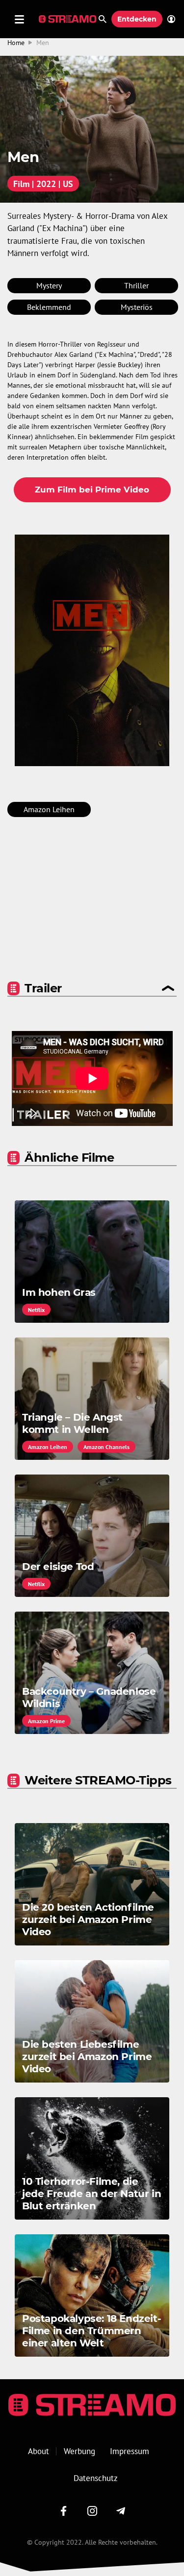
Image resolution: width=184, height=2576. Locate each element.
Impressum (130, 2451)
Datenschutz (96, 2478)
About (39, 2451)
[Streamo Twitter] (92, 2511)
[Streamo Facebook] (64, 2511)
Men (43, 43)
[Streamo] (69, 19)
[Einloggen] (169, 19)
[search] (103, 19)
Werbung (79, 2451)
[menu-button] (19, 19)
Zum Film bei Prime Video (92, 490)
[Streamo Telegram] (121, 2511)
